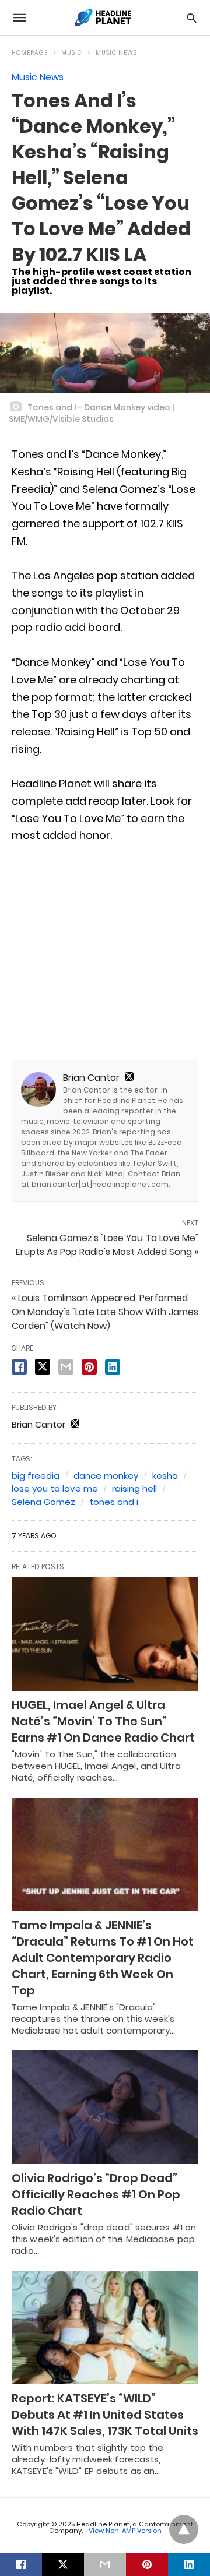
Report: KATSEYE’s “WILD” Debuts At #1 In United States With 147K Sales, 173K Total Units (105, 2415)
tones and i (114, 1502)
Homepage (30, 53)
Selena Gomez (43, 1502)
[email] (105, 2564)
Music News (116, 53)
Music (72, 53)
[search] (192, 18)
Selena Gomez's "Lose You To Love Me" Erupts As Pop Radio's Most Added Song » (107, 1245)
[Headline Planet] (104, 17)
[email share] (66, 1367)
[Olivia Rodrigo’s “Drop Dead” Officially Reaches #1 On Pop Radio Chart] (105, 2107)
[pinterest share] (89, 1367)
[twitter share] (43, 1367)
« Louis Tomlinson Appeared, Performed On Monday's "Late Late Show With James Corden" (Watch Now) (105, 1312)
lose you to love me (55, 1488)
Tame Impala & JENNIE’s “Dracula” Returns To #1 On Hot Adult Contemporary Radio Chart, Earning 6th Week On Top (103, 1958)
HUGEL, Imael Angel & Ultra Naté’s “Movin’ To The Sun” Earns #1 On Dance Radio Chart (103, 1721)
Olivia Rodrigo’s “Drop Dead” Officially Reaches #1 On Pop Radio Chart (96, 2194)
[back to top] (184, 2529)
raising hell (134, 1488)
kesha (165, 1476)
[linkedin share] (113, 1367)
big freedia (36, 1476)
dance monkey (106, 1476)
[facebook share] (19, 1367)
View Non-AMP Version (125, 2531)
